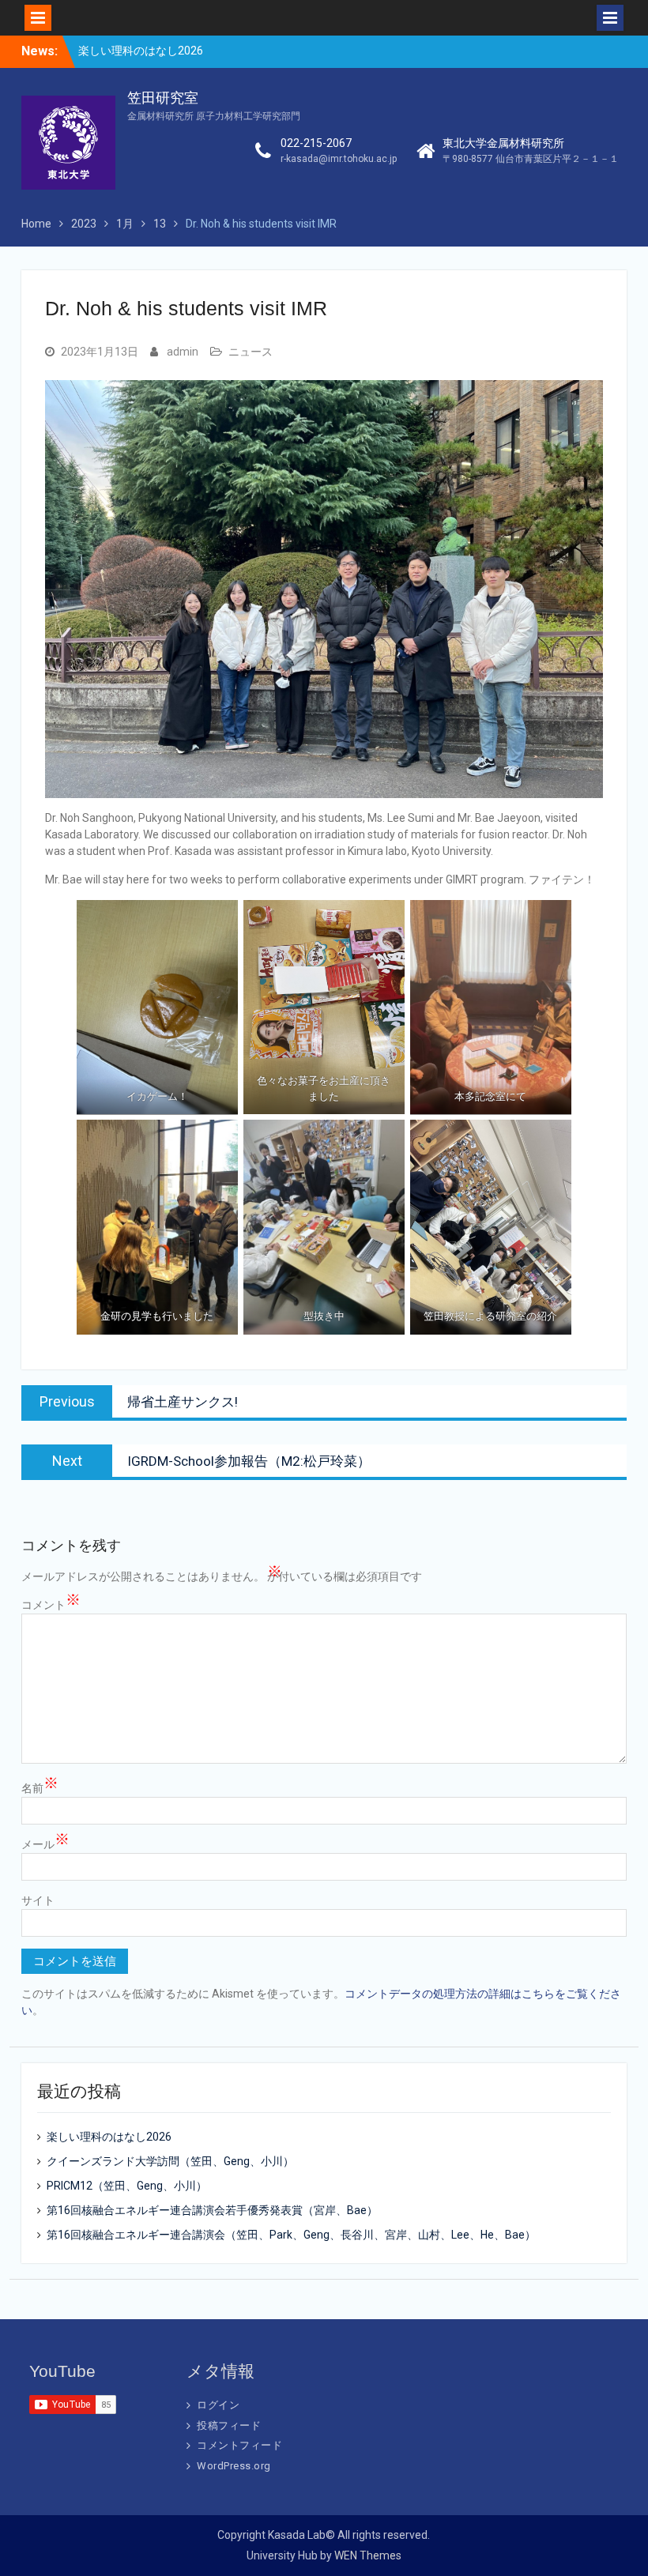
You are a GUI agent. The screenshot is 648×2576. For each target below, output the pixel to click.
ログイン (218, 2405)
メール (45, 1843)
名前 (40, 1787)
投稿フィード (229, 2425)
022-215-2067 (316, 143)
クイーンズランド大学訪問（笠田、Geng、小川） (170, 2161)
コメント (51, 1604)
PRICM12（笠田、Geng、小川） (127, 2186)
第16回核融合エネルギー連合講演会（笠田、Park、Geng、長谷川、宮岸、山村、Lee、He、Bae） (291, 2235)
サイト (38, 1900)
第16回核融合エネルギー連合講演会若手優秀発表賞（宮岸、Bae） (212, 2210)
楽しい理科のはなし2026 (141, 51)
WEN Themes (368, 2555)
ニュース (251, 352)
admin (183, 352)
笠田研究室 (163, 98)
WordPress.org (234, 2466)
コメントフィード (239, 2445)
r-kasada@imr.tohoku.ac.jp (339, 159)
